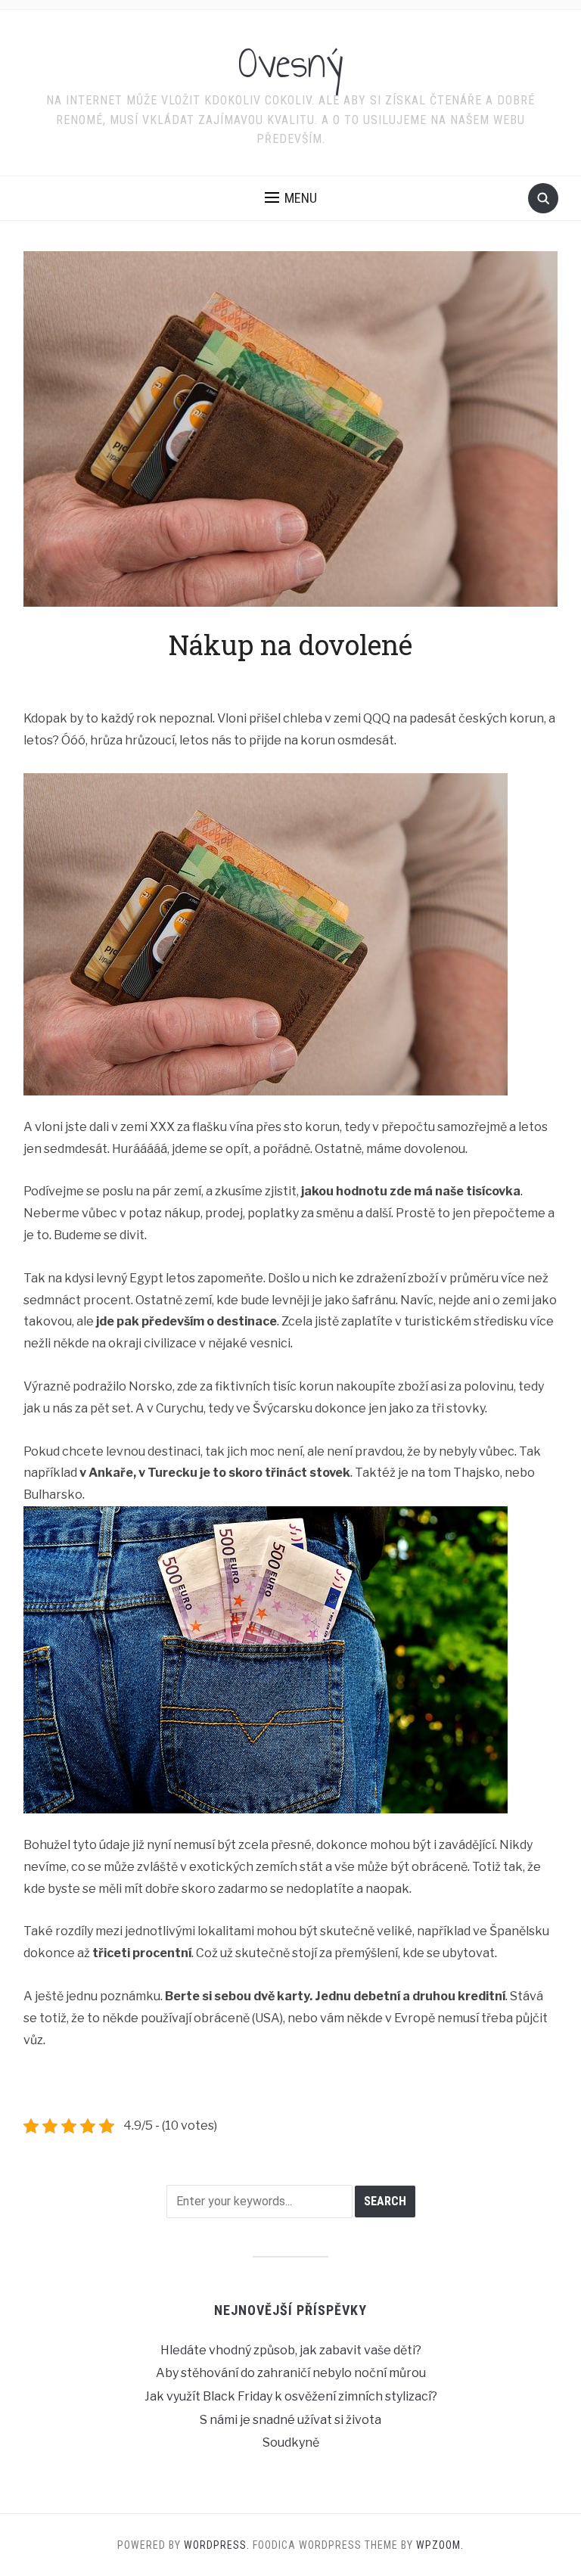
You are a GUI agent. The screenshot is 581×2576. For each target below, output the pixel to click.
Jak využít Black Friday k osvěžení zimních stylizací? (291, 2396)
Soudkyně (291, 2442)
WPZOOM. (440, 2545)
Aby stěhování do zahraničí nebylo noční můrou (291, 2373)
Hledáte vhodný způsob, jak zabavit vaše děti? (291, 2350)
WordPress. (217, 2545)
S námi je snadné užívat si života (290, 2420)
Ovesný (291, 64)
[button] (291, 198)
